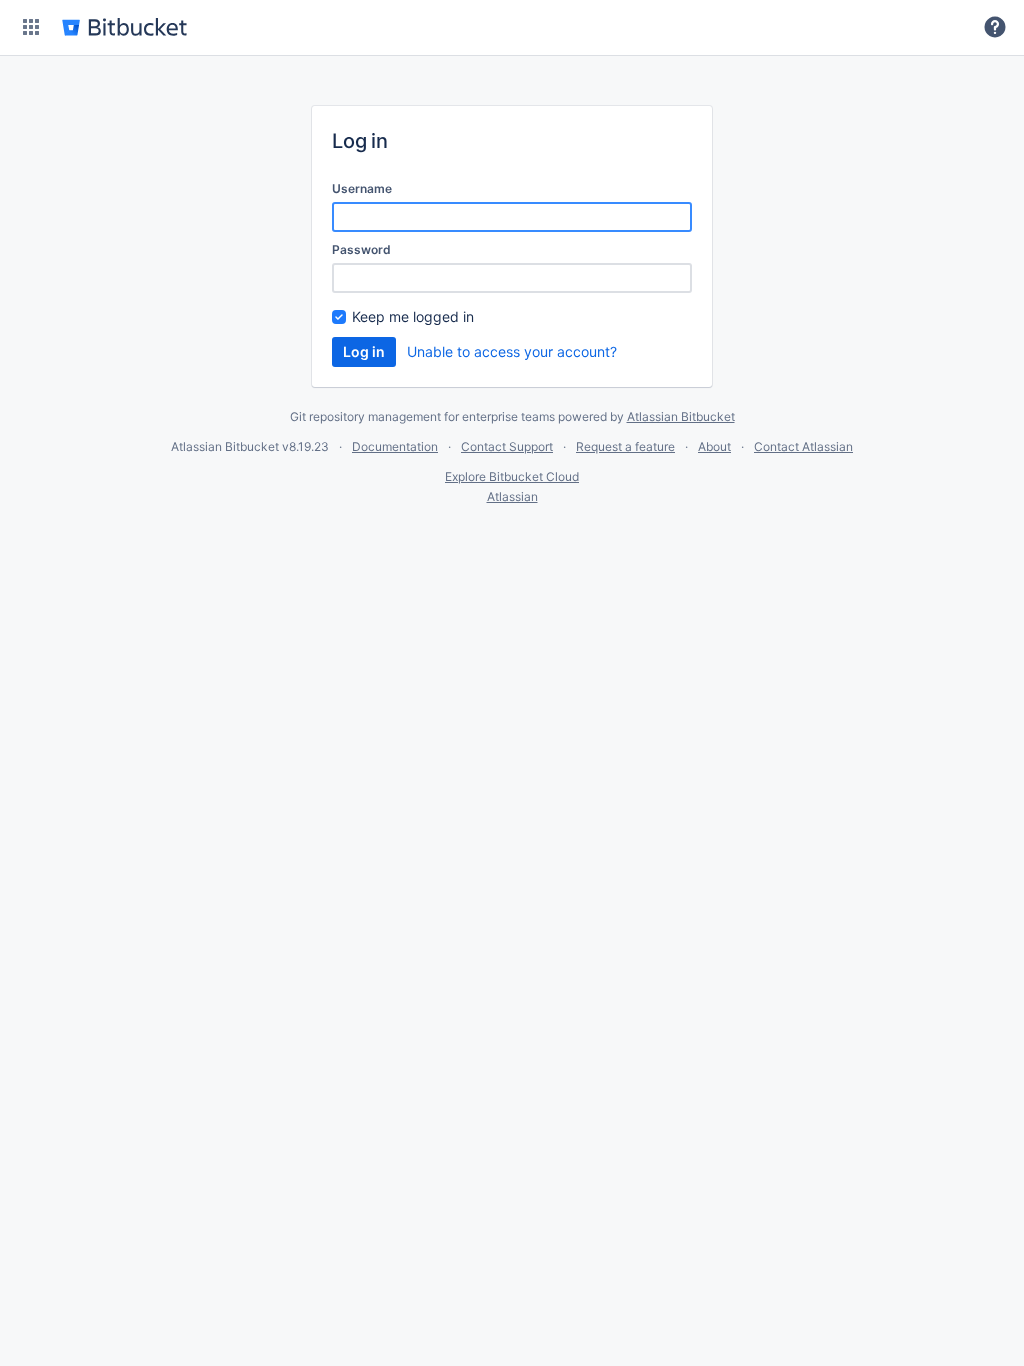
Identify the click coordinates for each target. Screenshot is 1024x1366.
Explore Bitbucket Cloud (512, 476)
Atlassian (512, 496)
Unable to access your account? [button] (512, 351)
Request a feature (625, 446)
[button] (31, 27)
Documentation (395, 446)
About (714, 446)
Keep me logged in (413, 316)
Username (362, 188)
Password (361, 249)
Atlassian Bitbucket (681, 416)
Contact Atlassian (803, 446)
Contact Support (507, 446)
